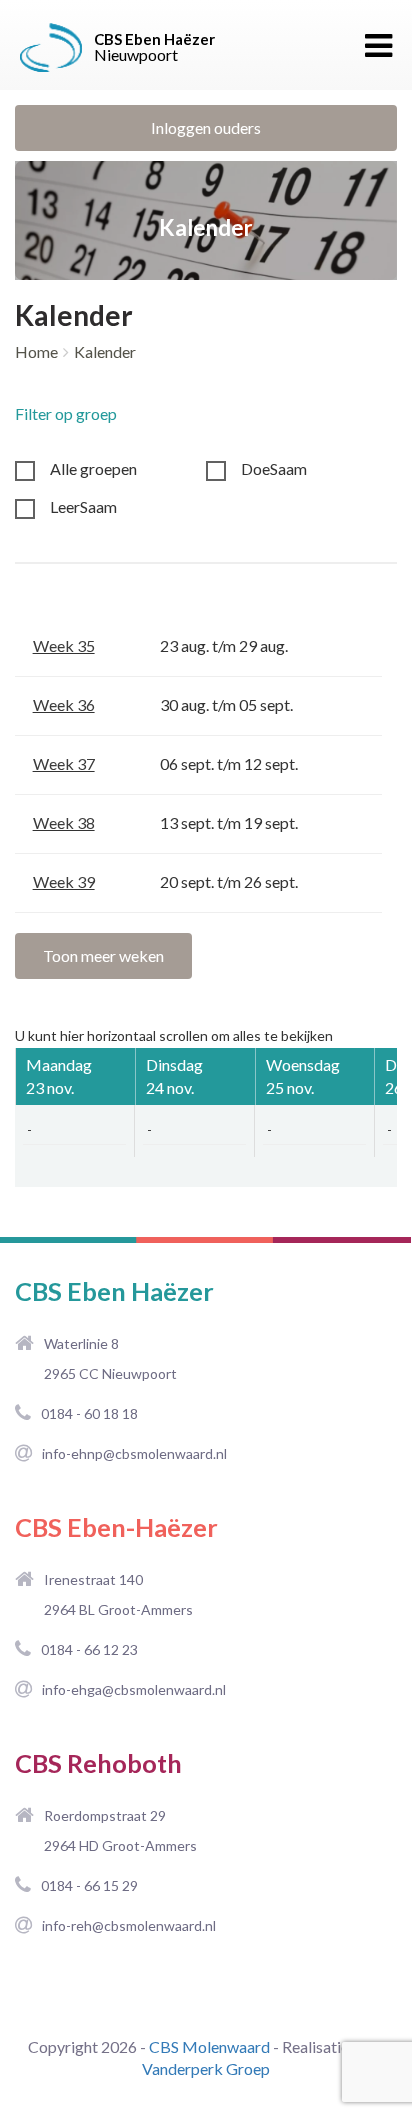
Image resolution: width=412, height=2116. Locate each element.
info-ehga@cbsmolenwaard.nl (134, 1689)
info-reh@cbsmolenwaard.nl (129, 1925)
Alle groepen (93, 468)
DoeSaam (274, 468)
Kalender (105, 351)
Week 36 (64, 704)
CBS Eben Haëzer (114, 1291)
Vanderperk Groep (206, 2068)
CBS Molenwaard (209, 2046)
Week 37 (64, 763)
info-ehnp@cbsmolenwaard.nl (134, 1453)
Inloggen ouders (206, 127)
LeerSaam (83, 506)
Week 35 (64, 645)
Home (36, 351)
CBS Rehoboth (98, 1763)
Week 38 (64, 822)
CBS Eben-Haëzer (116, 1527)
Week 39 (64, 881)
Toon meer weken (103, 955)
